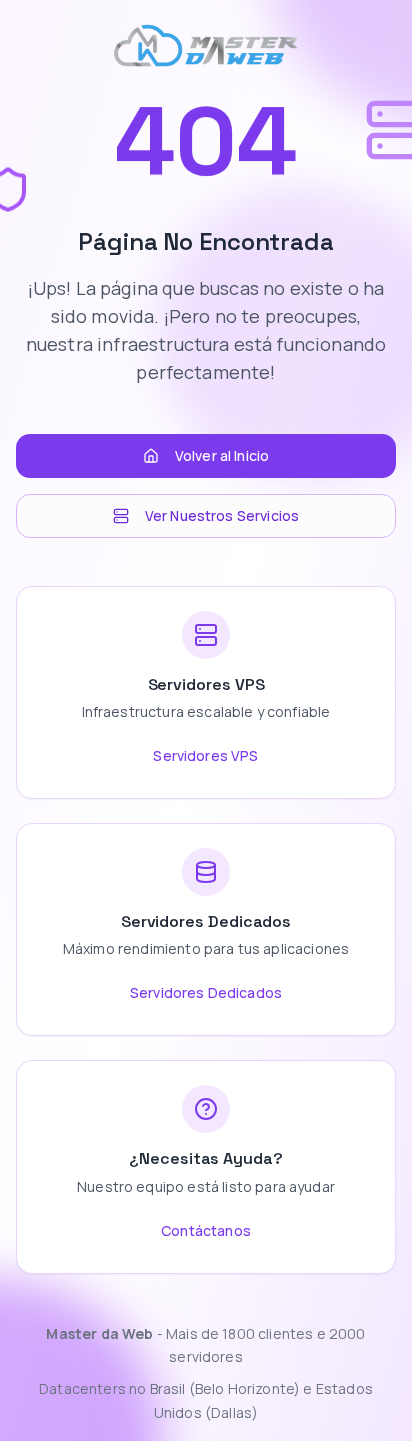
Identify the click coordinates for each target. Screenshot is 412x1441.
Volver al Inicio (222, 455)
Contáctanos (206, 1230)
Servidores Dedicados (206, 992)
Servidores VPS (205, 755)
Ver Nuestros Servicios (222, 515)
